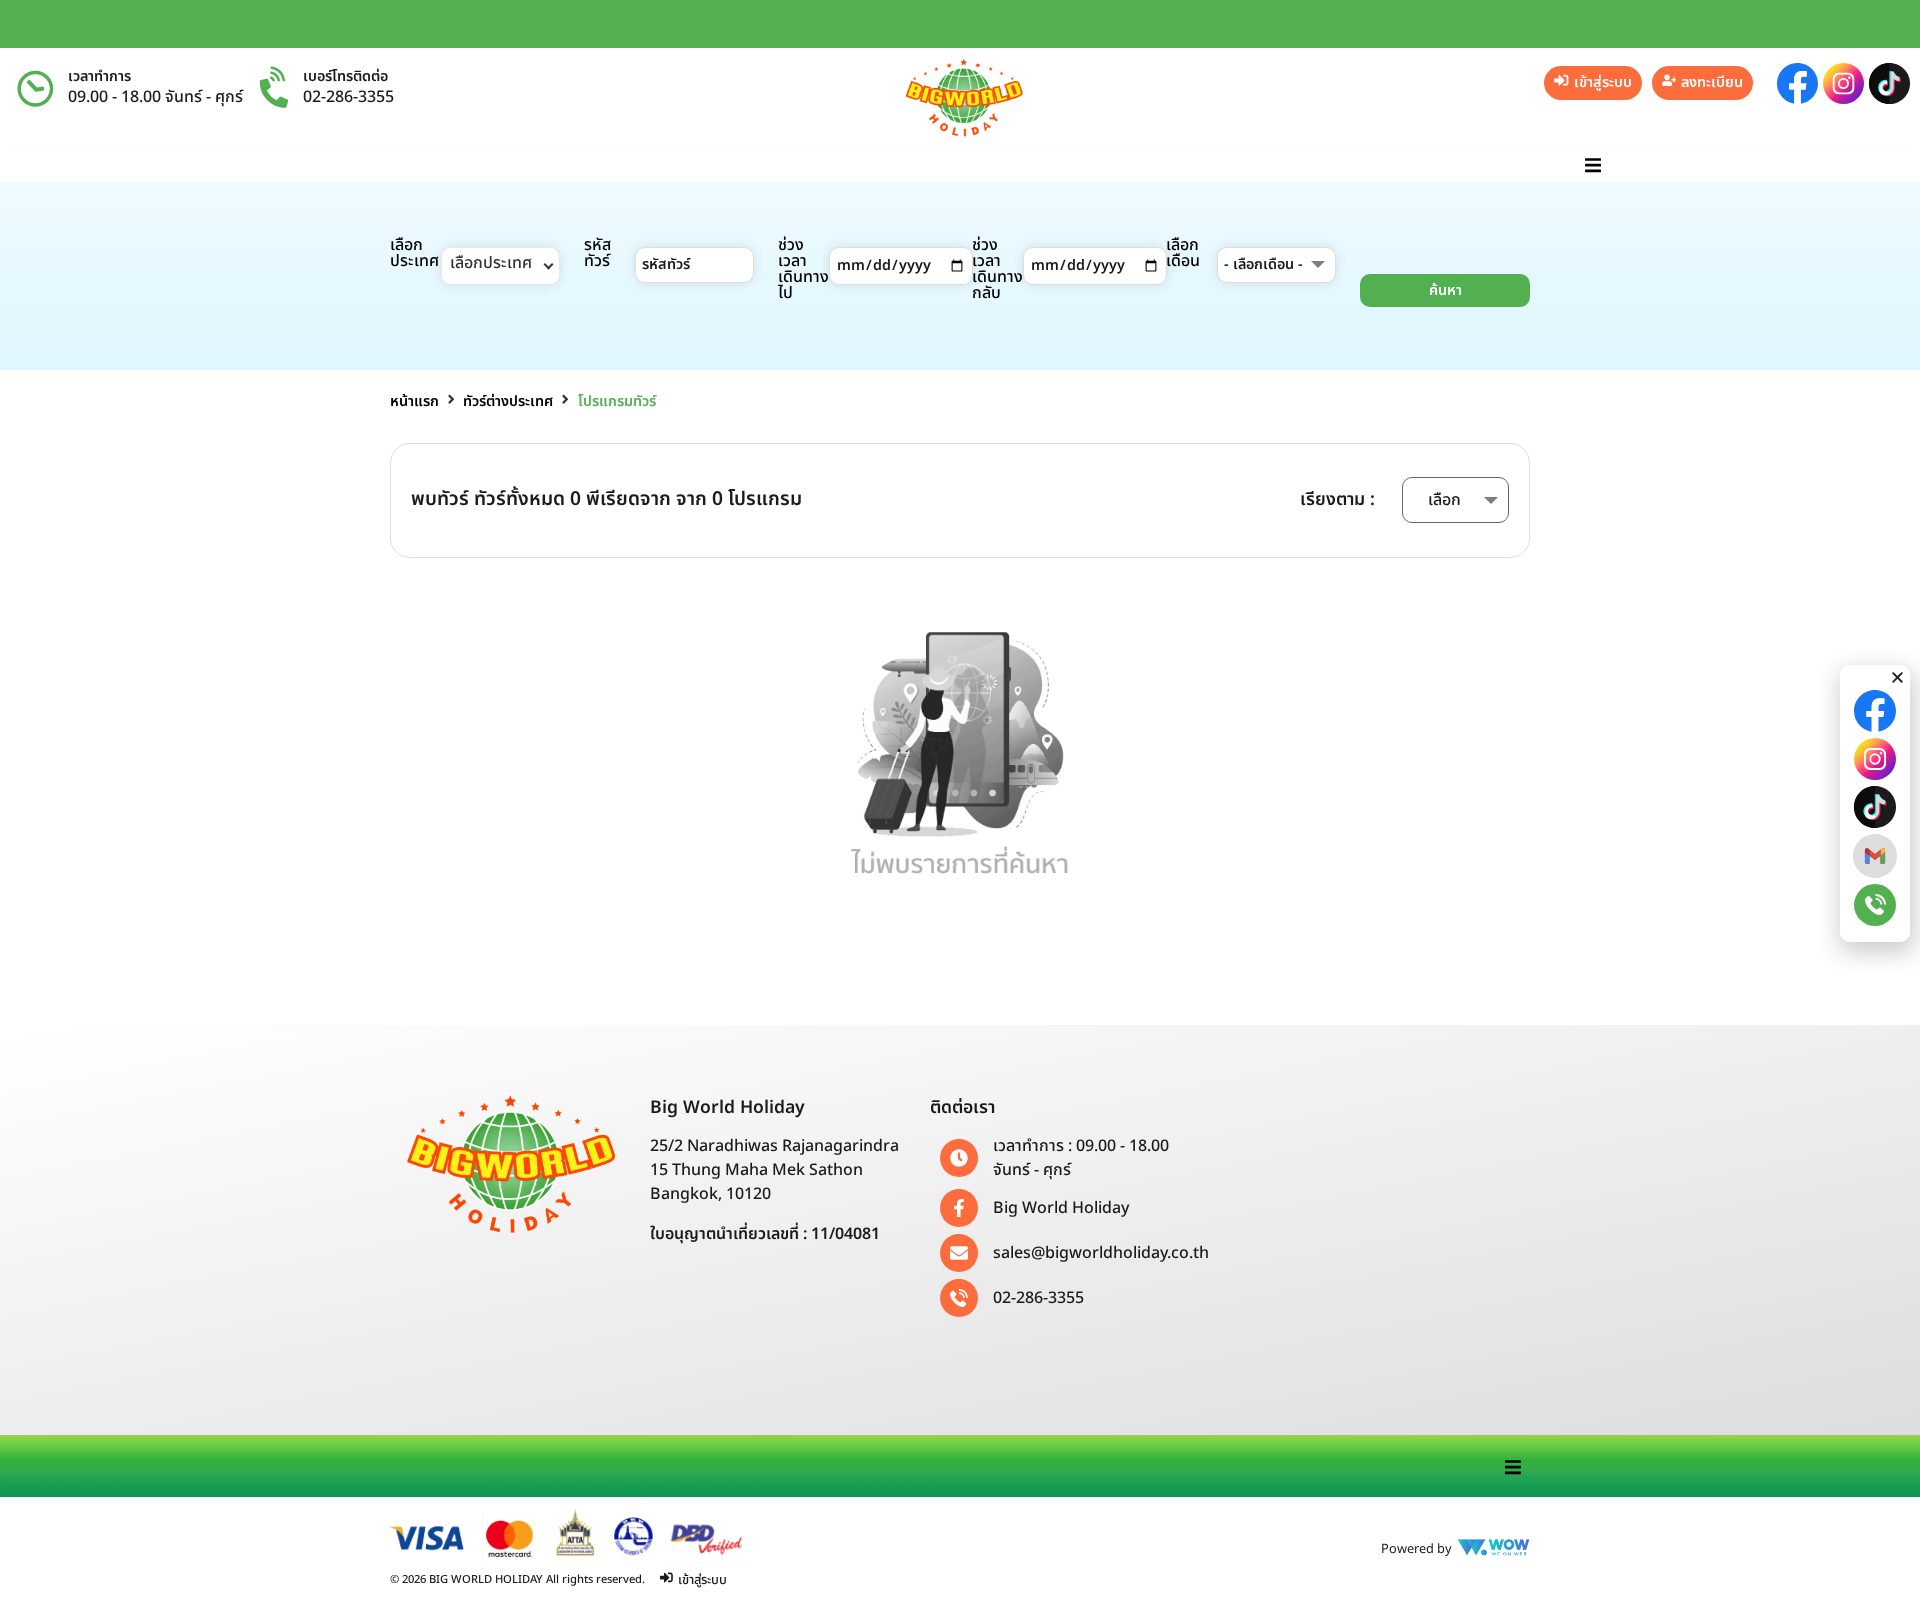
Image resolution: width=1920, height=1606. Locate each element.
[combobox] (500, 266)
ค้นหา (1445, 290)
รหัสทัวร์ (597, 253)
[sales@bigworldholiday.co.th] (959, 1253)
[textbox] (500, 266)
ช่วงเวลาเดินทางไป (803, 269)
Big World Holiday (1061, 1208)
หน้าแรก (414, 401)
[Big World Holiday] (959, 1208)
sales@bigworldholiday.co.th (1101, 1253)
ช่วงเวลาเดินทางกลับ (997, 269)
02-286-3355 (348, 97)
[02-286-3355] (959, 1298)
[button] (1592, 164)
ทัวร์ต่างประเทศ (508, 401)
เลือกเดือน (1183, 253)
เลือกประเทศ (414, 253)
